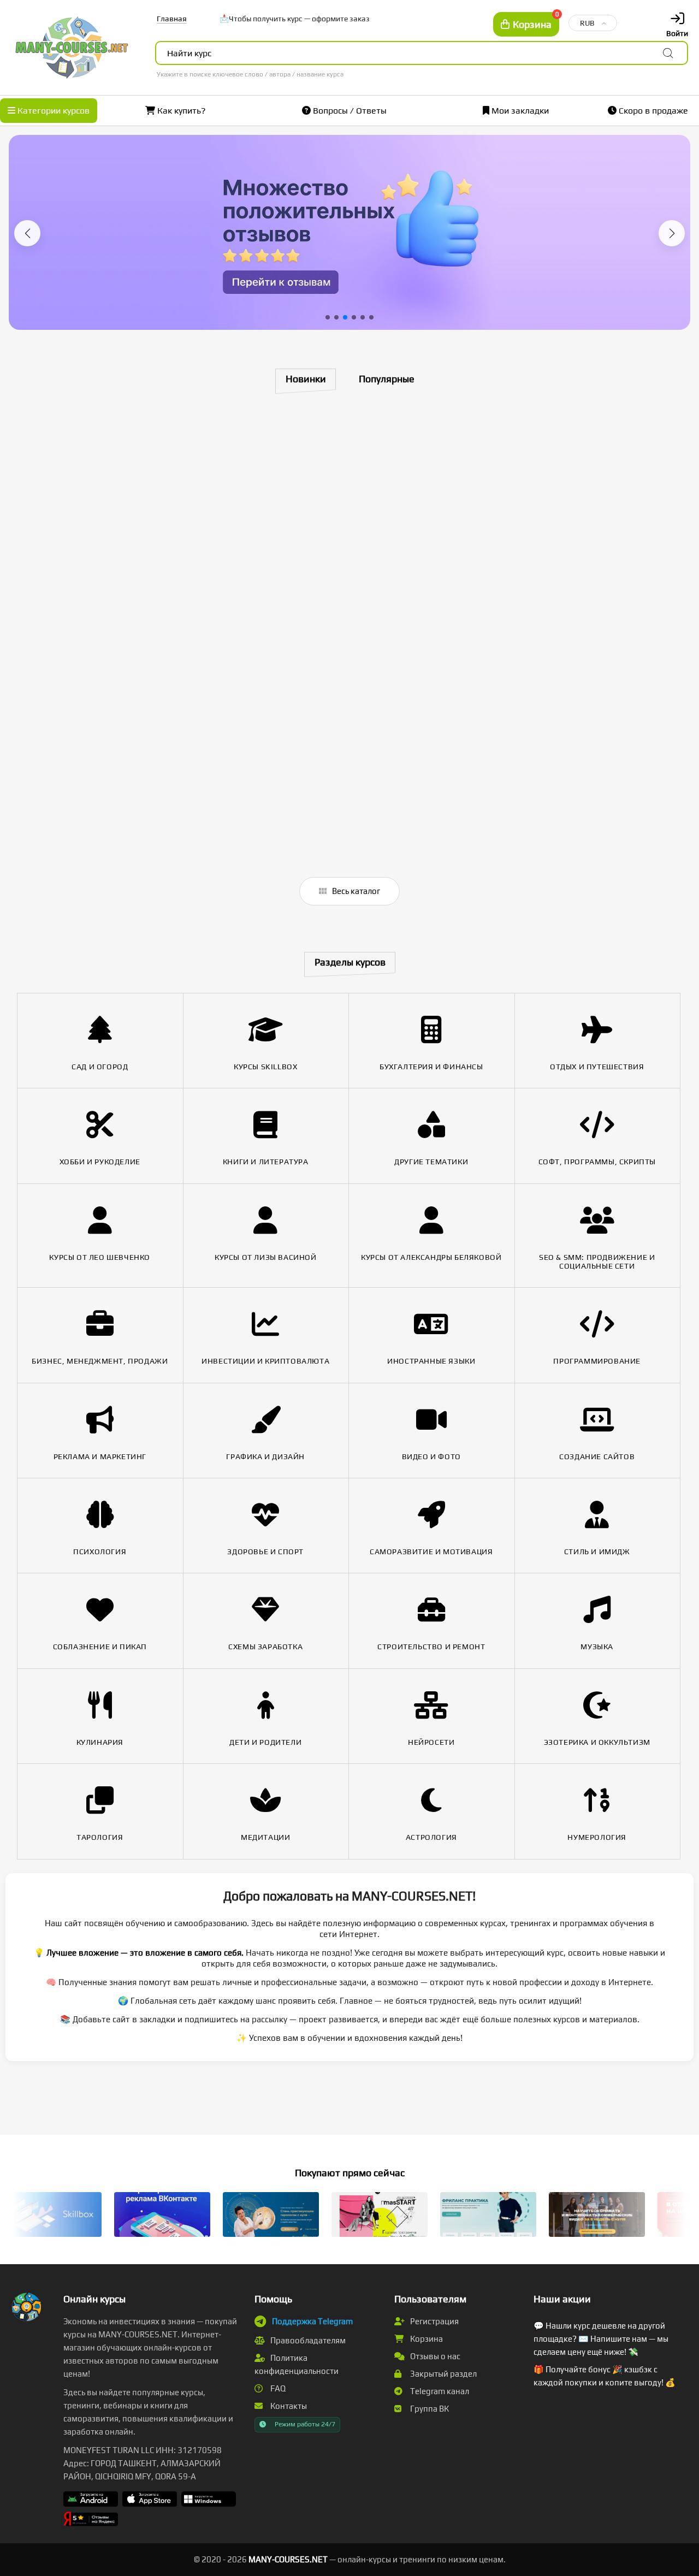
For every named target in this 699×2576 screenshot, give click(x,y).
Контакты (288, 2406)
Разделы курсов (350, 962)
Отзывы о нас (434, 2356)
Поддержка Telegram (312, 2321)
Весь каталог (355, 891)
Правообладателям (307, 2340)
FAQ (277, 2388)
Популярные (387, 379)
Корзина (426, 2339)
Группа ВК (429, 2409)
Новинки (306, 379)
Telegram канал (439, 2391)
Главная (172, 19)
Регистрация (434, 2321)
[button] (27, 233)
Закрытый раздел (443, 2374)
